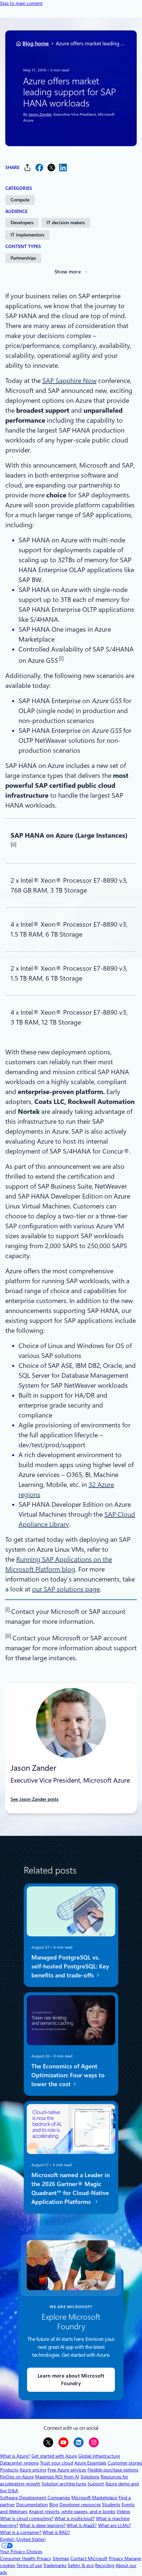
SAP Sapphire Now (69, 381)
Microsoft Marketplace (94, 2498)
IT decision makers (66, 223)
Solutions (90, 2477)
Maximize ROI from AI (57, 2477)
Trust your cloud (56, 2463)
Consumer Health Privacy (26, 2558)
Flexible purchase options (113, 2470)
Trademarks (55, 2565)
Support (96, 2484)
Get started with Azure (54, 2456)
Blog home (36, 43)
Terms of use (29, 2565)
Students (111, 2505)
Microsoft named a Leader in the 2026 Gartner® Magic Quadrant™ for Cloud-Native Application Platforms (71, 2188)
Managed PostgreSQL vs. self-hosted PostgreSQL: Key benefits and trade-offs (70, 1966)
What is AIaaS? (82, 2525)
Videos (123, 2512)
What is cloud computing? (27, 2518)
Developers (22, 223)
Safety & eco (81, 2565)
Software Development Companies (35, 2498)
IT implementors (27, 235)
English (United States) (23, 2539)
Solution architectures (64, 2484)
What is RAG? (56, 2532)
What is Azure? (15, 2456)
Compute (20, 200)
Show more (68, 272)
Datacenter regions (19, 2463)
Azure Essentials (90, 2463)
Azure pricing (33, 2470)
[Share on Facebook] (39, 168)
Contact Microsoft (89, 2558)
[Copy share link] (27, 168)
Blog (54, 2505)
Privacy (117, 2558)
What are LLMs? (114, 2525)
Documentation (32, 2505)
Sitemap (61, 2558)
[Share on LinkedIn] (63, 168)
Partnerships (23, 258)
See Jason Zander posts (35, 1799)
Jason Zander (40, 114)
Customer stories (125, 2463)
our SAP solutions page (66, 1589)
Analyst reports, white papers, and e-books (72, 2512)
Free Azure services (67, 2470)
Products (9, 2470)
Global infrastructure (99, 2456)
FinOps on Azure (17, 2477)
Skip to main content (21, 3)
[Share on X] (51, 168)
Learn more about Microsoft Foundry (71, 2380)
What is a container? (21, 2532)
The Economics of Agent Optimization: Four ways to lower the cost (68, 2075)
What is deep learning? (42, 2525)
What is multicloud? (74, 2518)
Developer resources (80, 2505)
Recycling (105, 2565)
